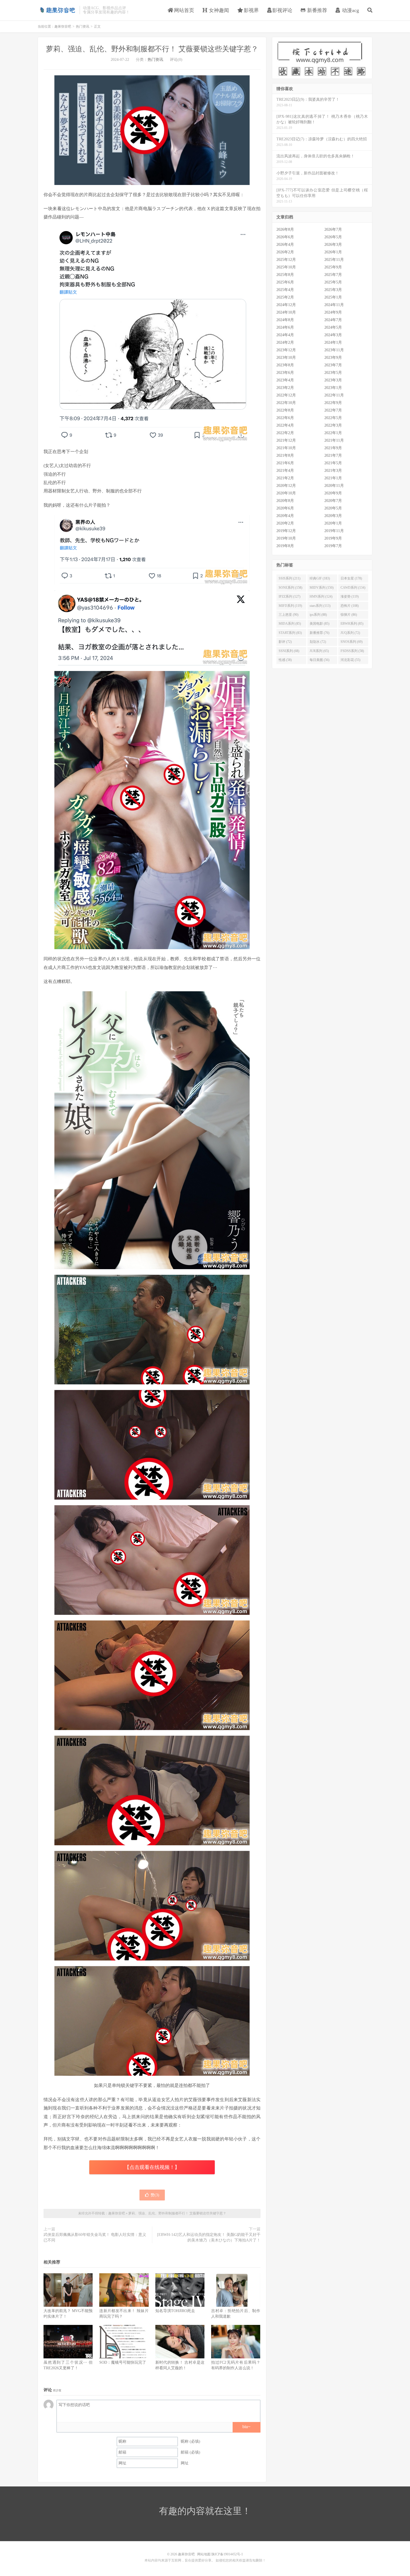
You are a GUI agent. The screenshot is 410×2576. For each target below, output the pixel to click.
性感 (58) (285, 660)
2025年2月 (285, 297)
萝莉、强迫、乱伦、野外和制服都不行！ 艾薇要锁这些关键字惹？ (152, 49)
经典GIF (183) (320, 578)
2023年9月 (333, 358)
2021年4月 (285, 471)
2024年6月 (285, 327)
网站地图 (204, 2554)
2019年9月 (333, 538)
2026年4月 (285, 245)
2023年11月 (334, 350)
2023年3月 (333, 380)
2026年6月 (285, 237)
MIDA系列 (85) (290, 624)
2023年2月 (285, 388)
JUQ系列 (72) (350, 633)
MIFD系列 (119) (290, 606)
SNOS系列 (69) (352, 642)
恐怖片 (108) (350, 606)
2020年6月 (285, 508)
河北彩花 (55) (350, 660)
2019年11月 (334, 531)
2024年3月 (333, 335)
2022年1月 (333, 433)
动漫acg (350, 10)
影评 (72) (285, 642)
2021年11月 (334, 440)
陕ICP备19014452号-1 (227, 2554)
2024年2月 (285, 342)
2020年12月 (286, 486)
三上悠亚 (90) (289, 615)
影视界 (251, 10)
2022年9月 (333, 403)
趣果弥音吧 (57, 10)
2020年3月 (333, 516)
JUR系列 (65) (319, 651)
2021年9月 (333, 448)
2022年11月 (334, 395)
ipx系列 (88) (318, 615)
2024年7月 (333, 320)
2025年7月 (333, 275)
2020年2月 (285, 523)
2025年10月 (286, 267)
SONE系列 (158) (290, 588)
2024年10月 (286, 312)
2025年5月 (333, 282)
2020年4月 (285, 516)
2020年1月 (333, 523)
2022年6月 (285, 418)
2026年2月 (285, 252)
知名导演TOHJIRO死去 (175, 2311)
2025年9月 (333, 267)
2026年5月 (333, 237)
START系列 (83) (290, 633)
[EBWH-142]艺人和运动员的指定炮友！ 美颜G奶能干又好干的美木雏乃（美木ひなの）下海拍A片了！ (209, 2237)
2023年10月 (286, 358)
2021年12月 (286, 440)
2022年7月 (333, 410)
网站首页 (183, 10)
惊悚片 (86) (349, 615)
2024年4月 (285, 335)
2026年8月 (285, 229)
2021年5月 (333, 463)
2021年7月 (333, 455)
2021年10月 (286, 448)
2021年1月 (333, 478)
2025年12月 (286, 260)
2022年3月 (333, 425)
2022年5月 (333, 418)
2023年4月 (285, 380)
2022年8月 (285, 410)
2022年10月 (286, 403)
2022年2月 (285, 433)
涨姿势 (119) (350, 597)
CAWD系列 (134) (353, 588)
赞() (155, 2195)
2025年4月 (285, 290)
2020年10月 (286, 493)
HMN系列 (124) (321, 597)
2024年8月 (285, 320)
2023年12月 (286, 350)
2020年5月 (333, 508)
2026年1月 (333, 252)
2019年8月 (285, 546)
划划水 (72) (318, 642)
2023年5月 (333, 373)
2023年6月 (285, 373)
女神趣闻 (218, 10)
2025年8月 (285, 275)
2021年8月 (285, 455)
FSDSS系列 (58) (352, 651)
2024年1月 (333, 342)
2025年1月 (333, 297)
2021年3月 (333, 471)
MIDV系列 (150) (322, 588)
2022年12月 (286, 395)
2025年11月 (334, 260)
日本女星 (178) (351, 578)
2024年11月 (334, 305)
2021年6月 (285, 463)
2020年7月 (333, 501)
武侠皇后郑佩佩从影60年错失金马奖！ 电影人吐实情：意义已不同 (95, 2237)
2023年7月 (333, 365)
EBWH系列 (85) (352, 624)
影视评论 (282, 10)
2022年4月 (285, 425)
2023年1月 (333, 388)
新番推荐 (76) (319, 633)
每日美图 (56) (319, 660)
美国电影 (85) (319, 624)
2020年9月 (333, 493)
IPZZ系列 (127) (290, 597)
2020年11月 (334, 486)
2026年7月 (333, 229)
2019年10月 (286, 538)
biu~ (246, 2427)
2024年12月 (286, 305)
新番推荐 (316, 10)
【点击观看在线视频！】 (152, 2167)
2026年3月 (333, 245)
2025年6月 (285, 282)
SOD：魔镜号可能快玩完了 (123, 2362)
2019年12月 (286, 531)
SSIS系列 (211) (290, 578)
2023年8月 (285, 365)
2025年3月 (333, 290)
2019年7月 (333, 546)
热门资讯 (83, 27)
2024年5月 (333, 327)
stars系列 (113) (320, 606)
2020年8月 (285, 501)
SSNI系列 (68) (289, 651)
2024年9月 (333, 312)
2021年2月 (285, 478)
